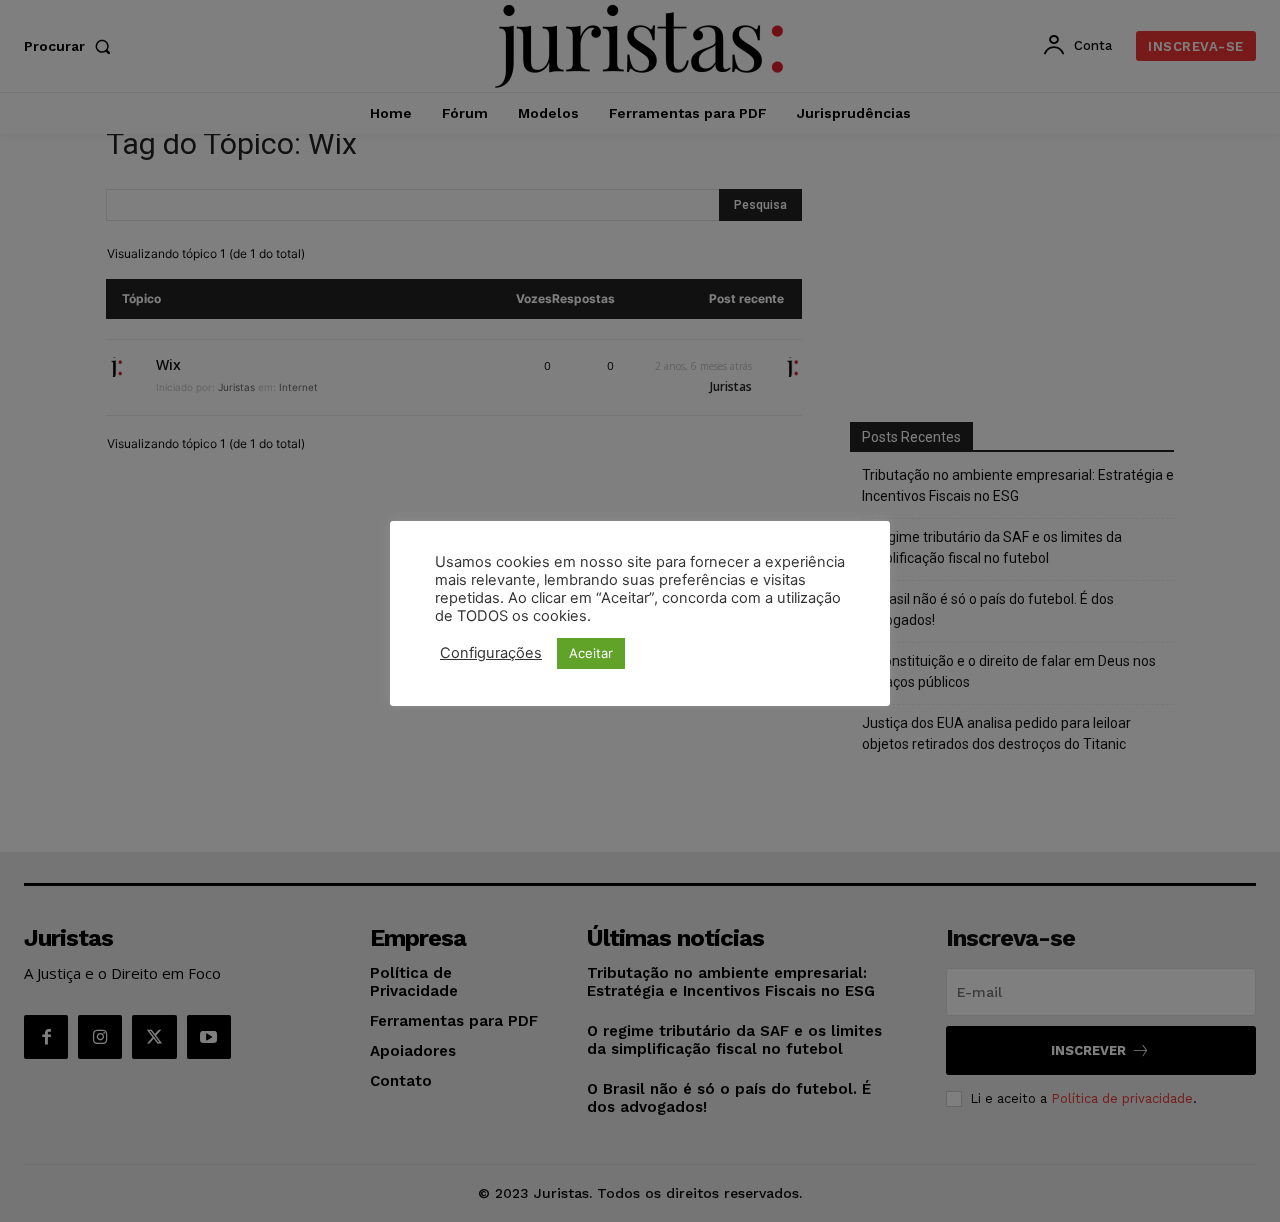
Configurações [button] (491, 653)
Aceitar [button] (591, 653)
